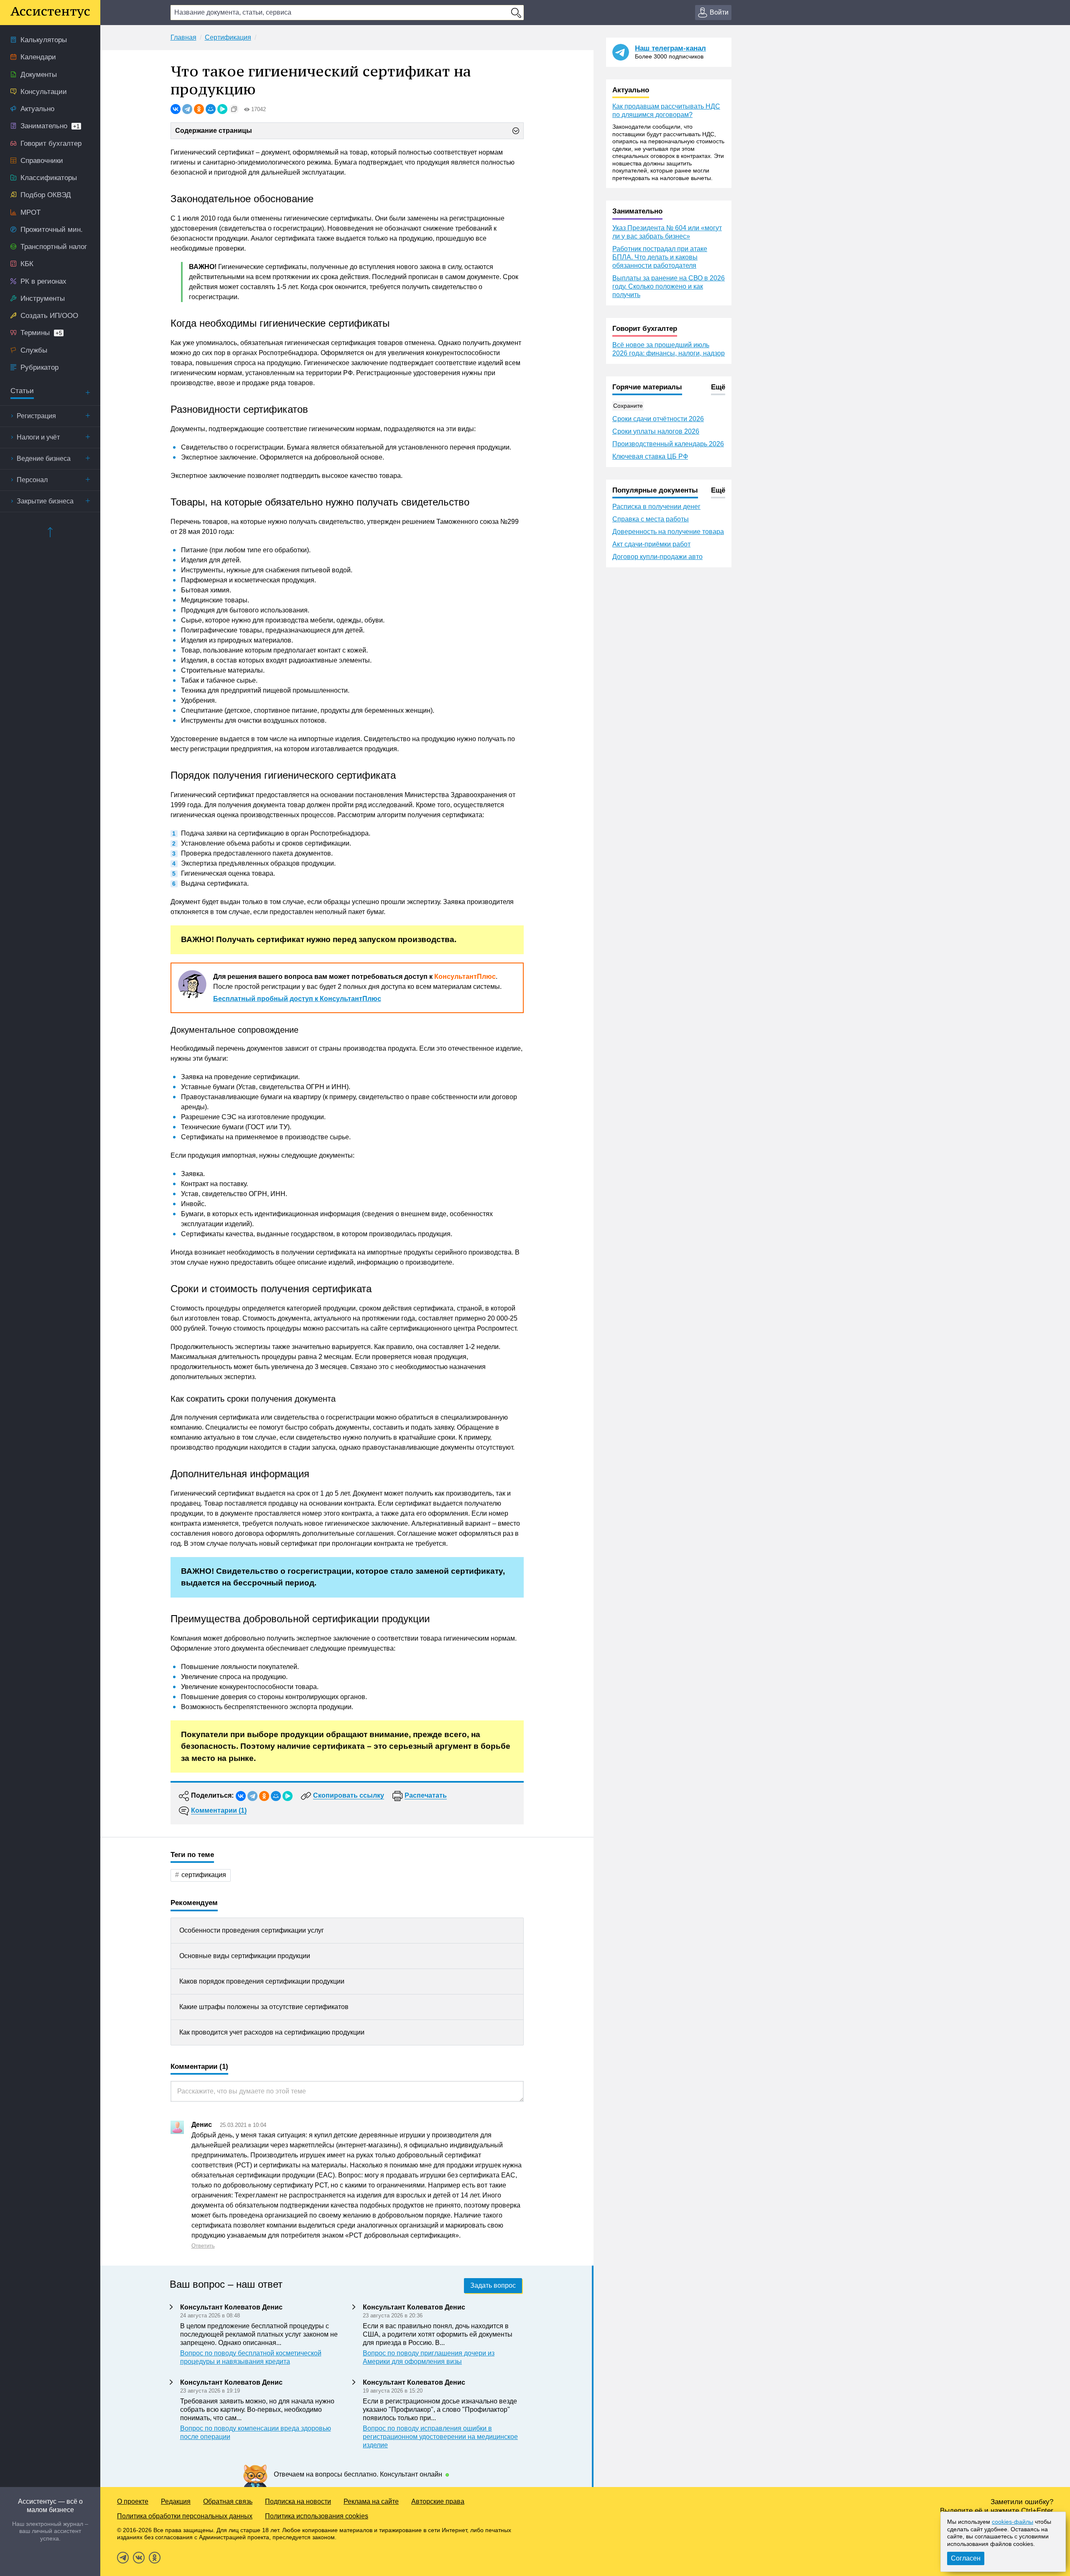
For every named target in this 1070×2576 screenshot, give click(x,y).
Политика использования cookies (317, 2516)
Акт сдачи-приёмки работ (651, 544)
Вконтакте (139, 2558)
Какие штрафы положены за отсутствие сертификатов (264, 2007)
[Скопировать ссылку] (234, 109)
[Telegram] (187, 109)
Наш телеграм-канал (670, 48)
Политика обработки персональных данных (185, 2516)
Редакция (176, 2501)
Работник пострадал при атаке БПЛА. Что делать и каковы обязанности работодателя (660, 257)
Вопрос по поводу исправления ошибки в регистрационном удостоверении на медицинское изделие (440, 2437)
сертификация (204, 1875)
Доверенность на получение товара (668, 532)
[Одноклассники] (199, 109)
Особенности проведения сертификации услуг (252, 1930)
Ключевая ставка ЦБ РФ (650, 456)
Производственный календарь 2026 (668, 444)
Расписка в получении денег (656, 507)
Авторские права (438, 2501)
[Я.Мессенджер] (222, 109)
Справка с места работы (651, 519)
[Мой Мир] (211, 109)
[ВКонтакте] (176, 109)
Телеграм (123, 2558)
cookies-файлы (1013, 2522)
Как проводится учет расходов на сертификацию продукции (272, 2032)
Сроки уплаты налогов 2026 (656, 431)
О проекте (133, 2501)
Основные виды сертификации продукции (245, 1956)
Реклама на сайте (371, 2501)
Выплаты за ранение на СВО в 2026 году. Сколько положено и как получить (669, 286)
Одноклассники (155, 2558)
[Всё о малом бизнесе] (50, 13)
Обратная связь (228, 2501)
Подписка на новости (298, 2501)
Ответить (203, 2246)
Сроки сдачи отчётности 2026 (658, 419)
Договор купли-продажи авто (657, 557)
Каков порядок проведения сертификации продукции (262, 1981)
